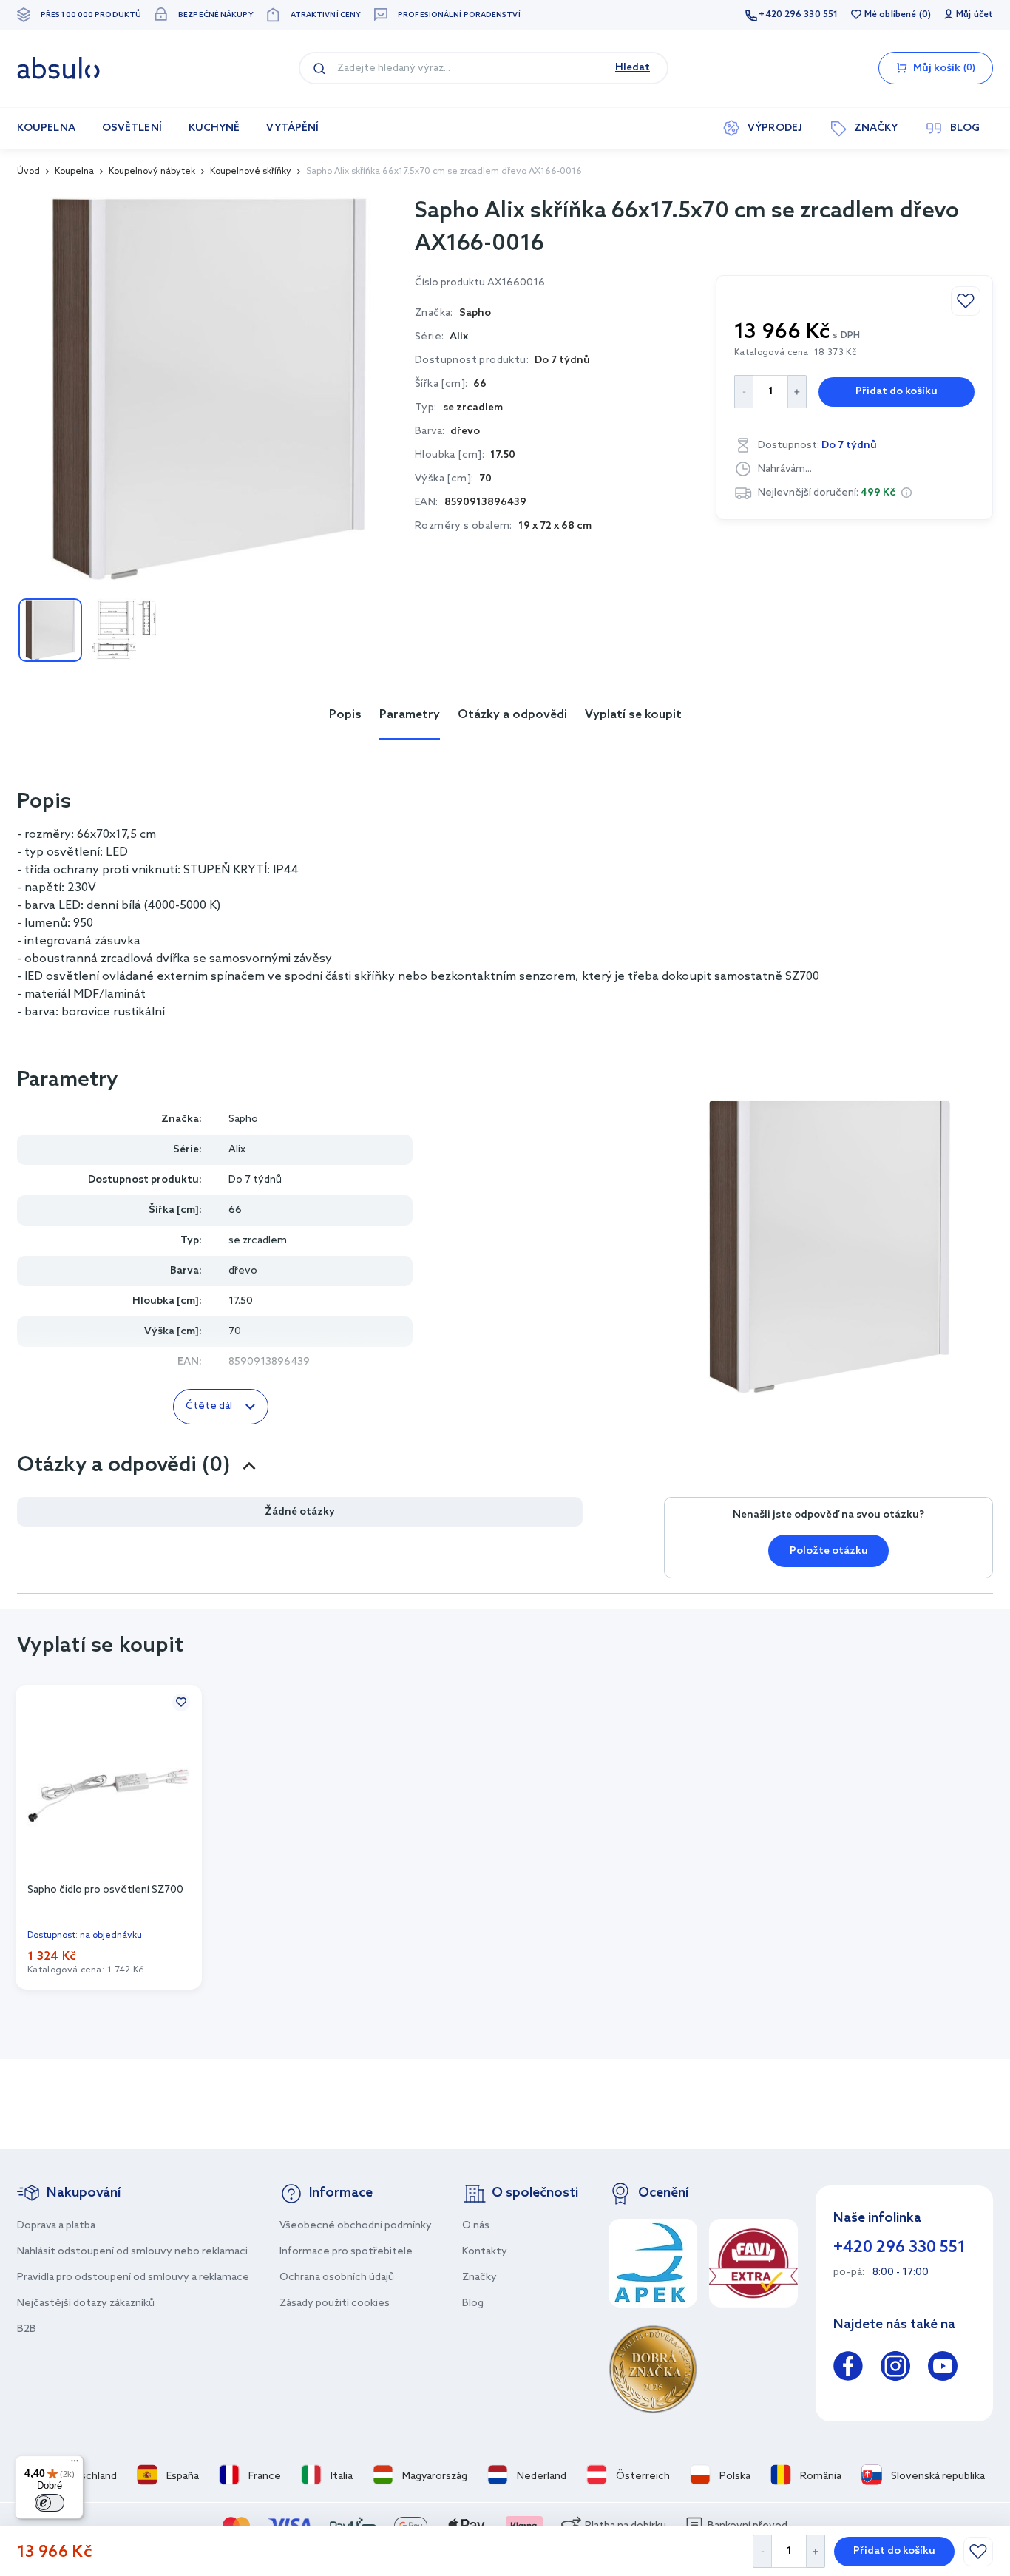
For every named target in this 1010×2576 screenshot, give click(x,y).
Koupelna (74, 172)
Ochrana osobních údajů (337, 2278)
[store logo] (58, 68)
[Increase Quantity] (816, 2551)
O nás (476, 2226)
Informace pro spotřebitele (346, 2252)
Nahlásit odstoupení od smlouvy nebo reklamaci (132, 2252)
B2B (27, 2329)
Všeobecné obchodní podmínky (356, 2226)
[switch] (50, 2503)
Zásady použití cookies (335, 2303)
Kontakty (485, 2252)
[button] (906, 493)
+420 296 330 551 (798, 15)
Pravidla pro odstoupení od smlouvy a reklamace (133, 2278)
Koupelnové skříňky (251, 172)
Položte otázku (829, 1551)
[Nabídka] (75, 2464)
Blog (473, 2303)
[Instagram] (895, 2369)
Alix (459, 337)
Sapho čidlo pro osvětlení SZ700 (105, 1890)
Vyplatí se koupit (633, 715)
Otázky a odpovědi (512, 715)
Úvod (28, 172)
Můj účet (975, 15)
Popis (345, 715)
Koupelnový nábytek (152, 172)
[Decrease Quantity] (762, 2551)
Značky (479, 2278)
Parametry (410, 715)
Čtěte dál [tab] (209, 1406)
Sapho (243, 1119)
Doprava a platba (56, 2226)
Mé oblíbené (890, 15)
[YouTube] (943, 2369)
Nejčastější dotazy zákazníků (86, 2303)
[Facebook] (848, 2369)
